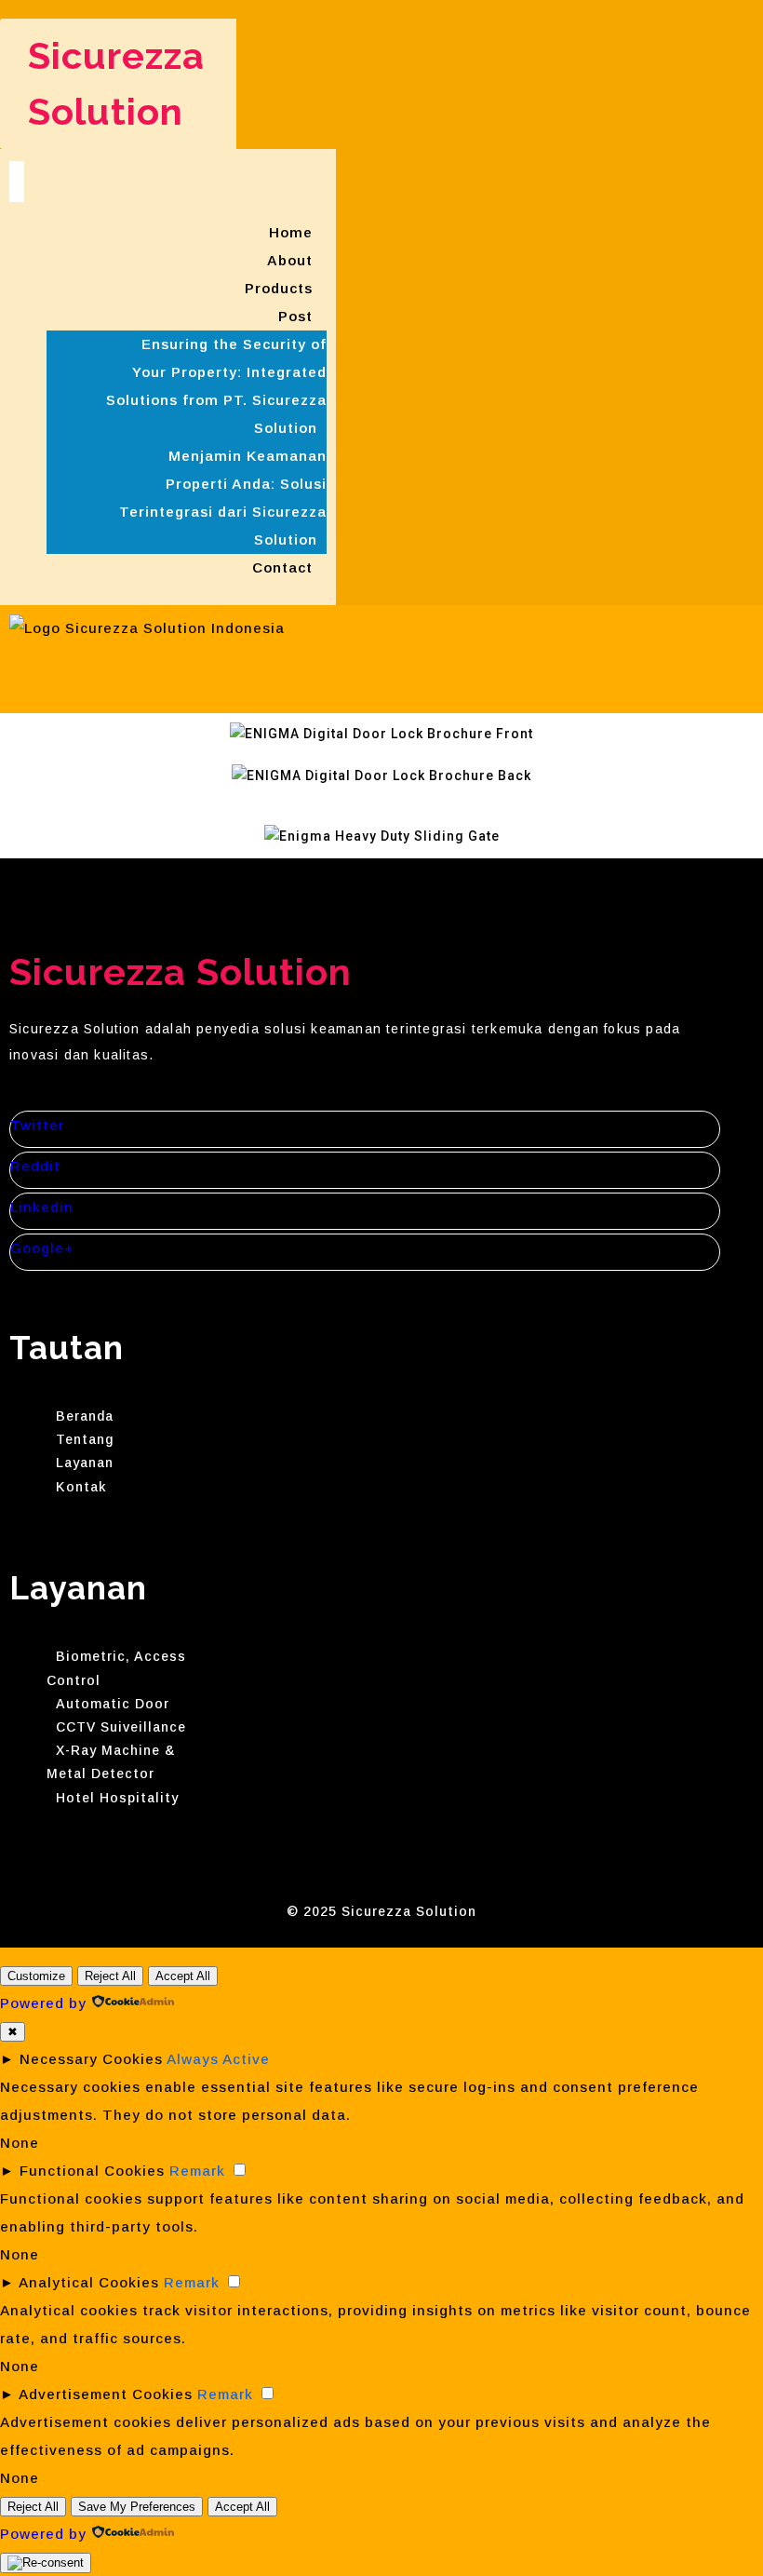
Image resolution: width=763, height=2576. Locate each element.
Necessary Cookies (91, 2059)
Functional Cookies (92, 2171)
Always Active (218, 2059)
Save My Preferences (137, 2507)
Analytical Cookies (89, 2282)
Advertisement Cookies (106, 2394)
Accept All (183, 1976)
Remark (197, 2171)
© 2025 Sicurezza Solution (381, 1911)
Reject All (110, 1976)
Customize (36, 1976)
